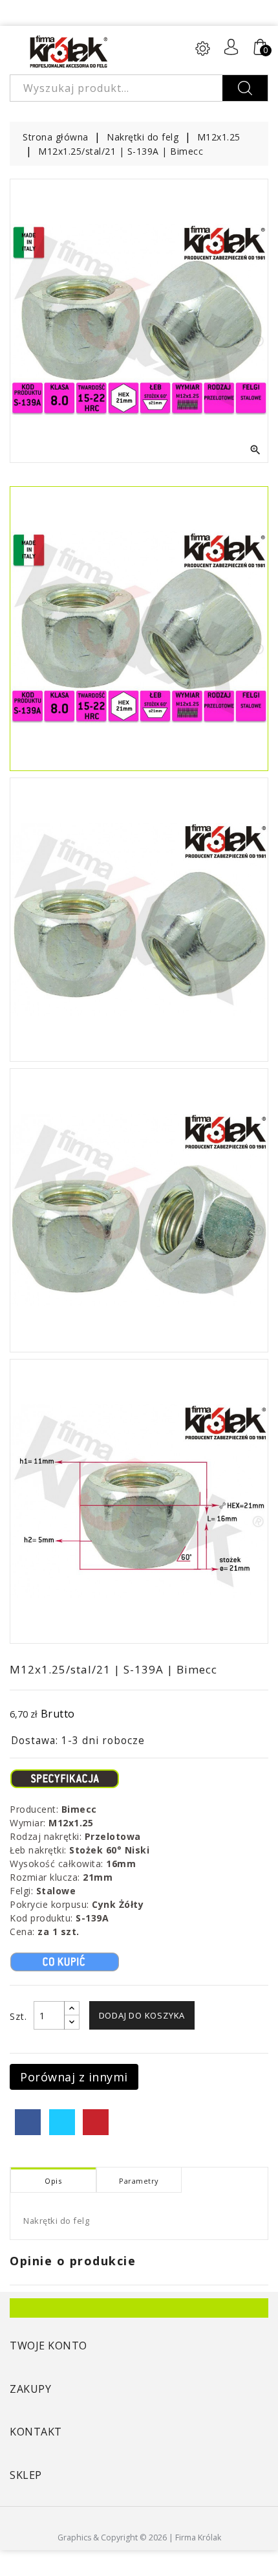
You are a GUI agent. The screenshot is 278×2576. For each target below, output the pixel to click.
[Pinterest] (96, 2122)
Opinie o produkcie (73, 2261)
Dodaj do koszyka (142, 2015)
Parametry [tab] (139, 2181)
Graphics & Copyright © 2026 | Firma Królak (139, 2537)
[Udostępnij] (28, 2122)
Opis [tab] (53, 2181)
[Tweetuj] (62, 2122)
